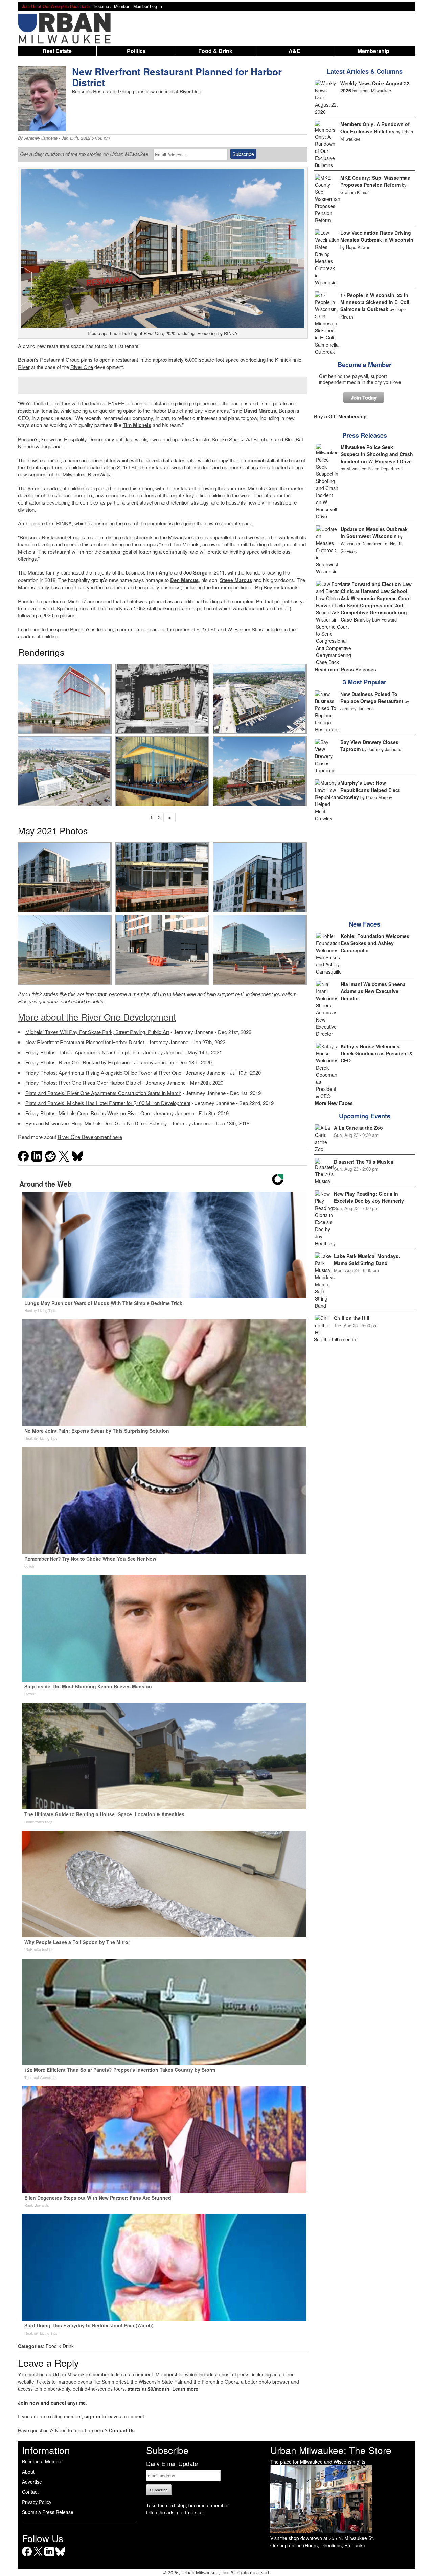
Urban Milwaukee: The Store (331, 2450)
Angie (166, 572)
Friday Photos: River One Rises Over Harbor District (83, 1083)
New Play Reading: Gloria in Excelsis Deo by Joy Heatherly (369, 1197)
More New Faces (334, 1103)
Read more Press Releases (346, 669)
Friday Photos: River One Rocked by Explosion (77, 1062)
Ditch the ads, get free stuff (175, 2512)
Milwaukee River (81, 474)
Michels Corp (262, 488)
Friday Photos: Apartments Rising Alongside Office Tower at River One (103, 1072)
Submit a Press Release (48, 2512)
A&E (294, 51)
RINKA (64, 523)
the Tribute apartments (43, 467)
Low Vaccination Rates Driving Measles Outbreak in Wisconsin (377, 236)
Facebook (27, 2556)
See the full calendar (336, 1339)
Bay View (205, 410)
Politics (136, 51)
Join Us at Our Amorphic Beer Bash (56, 6)
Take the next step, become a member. (188, 2505)
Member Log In (148, 6)
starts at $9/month (149, 2389)
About (28, 2472)
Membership (373, 51)
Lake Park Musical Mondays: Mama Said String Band (367, 1259)
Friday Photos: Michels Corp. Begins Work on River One (88, 1113)
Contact (30, 2492)
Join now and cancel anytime (52, 2403)
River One (82, 367)
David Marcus (260, 411)
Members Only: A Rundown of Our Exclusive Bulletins (375, 128)
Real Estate (57, 51)
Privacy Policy (37, 2502)
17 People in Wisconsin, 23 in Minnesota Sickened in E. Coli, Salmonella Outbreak (375, 302)
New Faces (364, 924)
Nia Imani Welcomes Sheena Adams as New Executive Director (373, 991)
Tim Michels (137, 425)
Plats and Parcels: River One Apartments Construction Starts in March (103, 1093)
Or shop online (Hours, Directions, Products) (318, 2545)
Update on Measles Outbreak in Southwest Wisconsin (374, 532)
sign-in (92, 2416)
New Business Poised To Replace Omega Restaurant (372, 697)
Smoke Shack (227, 439)
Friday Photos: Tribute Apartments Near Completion (82, 1052)
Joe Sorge (195, 572)
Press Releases (365, 435)
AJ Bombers (260, 439)
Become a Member (364, 365)
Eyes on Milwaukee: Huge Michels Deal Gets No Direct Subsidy (96, 1123)
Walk (105, 474)
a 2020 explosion (57, 615)
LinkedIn (49, 2556)
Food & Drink (215, 51)
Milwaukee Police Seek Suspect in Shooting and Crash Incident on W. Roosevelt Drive (377, 454)
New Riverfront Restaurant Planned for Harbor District (85, 1042)
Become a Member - (113, 6)
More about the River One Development (97, 1017)
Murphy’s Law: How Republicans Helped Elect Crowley (370, 790)
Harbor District (167, 410)
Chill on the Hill (352, 1318)
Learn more (185, 2389)
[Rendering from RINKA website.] (65, 699)
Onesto (201, 439)
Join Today (364, 397)
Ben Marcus (184, 580)
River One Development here (90, 1137)
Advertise (32, 2482)
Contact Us (122, 2430)
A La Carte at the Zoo (358, 1128)
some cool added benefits (75, 1001)
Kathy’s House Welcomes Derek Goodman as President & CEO (377, 1053)
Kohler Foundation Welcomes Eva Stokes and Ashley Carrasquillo (375, 943)
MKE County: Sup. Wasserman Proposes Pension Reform (375, 181)
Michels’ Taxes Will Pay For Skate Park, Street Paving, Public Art (97, 1032)
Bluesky (60, 2556)
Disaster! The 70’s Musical (364, 1162)
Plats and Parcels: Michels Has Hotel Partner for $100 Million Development (108, 1103)
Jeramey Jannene (41, 138)
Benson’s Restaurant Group (49, 360)
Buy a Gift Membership (340, 416)
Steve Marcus (236, 580)
